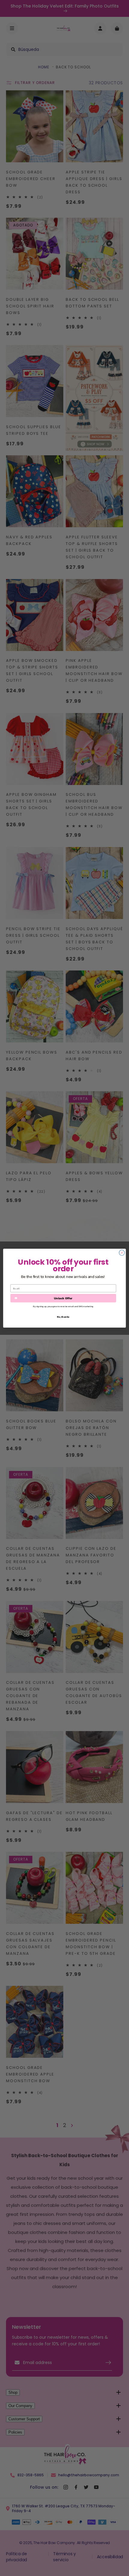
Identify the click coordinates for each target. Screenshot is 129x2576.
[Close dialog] (122, 1253)
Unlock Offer (63, 1298)
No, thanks (63, 1317)
